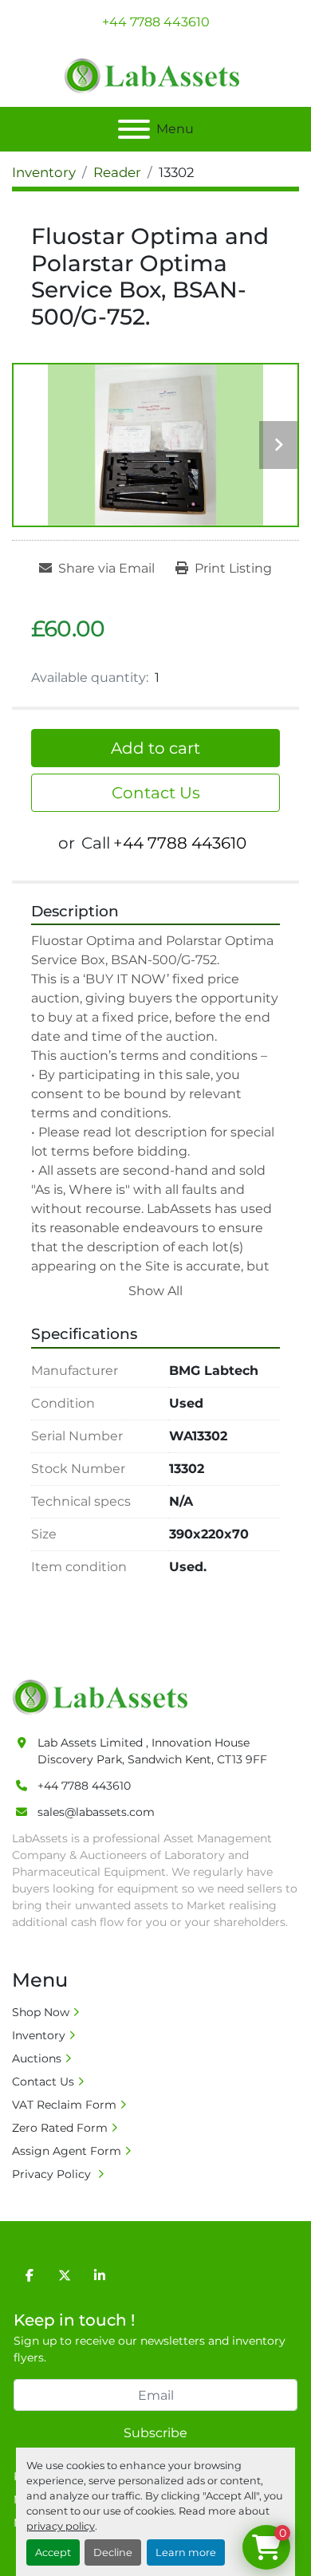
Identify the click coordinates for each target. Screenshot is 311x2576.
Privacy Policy (53, 2174)
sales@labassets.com (96, 1812)
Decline (113, 2552)
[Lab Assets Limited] (104, 1696)
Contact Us (156, 793)
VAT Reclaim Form (64, 2105)
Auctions (37, 2058)
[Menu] (134, 129)
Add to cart (155, 748)
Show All (155, 1291)
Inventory (39, 2035)
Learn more (186, 2552)
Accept (53, 2552)
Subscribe (155, 2433)
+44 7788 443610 (156, 22)
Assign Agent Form (67, 2151)
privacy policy (61, 2526)
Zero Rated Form (60, 2128)
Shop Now (41, 2012)
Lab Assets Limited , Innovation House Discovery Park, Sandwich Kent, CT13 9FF (152, 1751)
